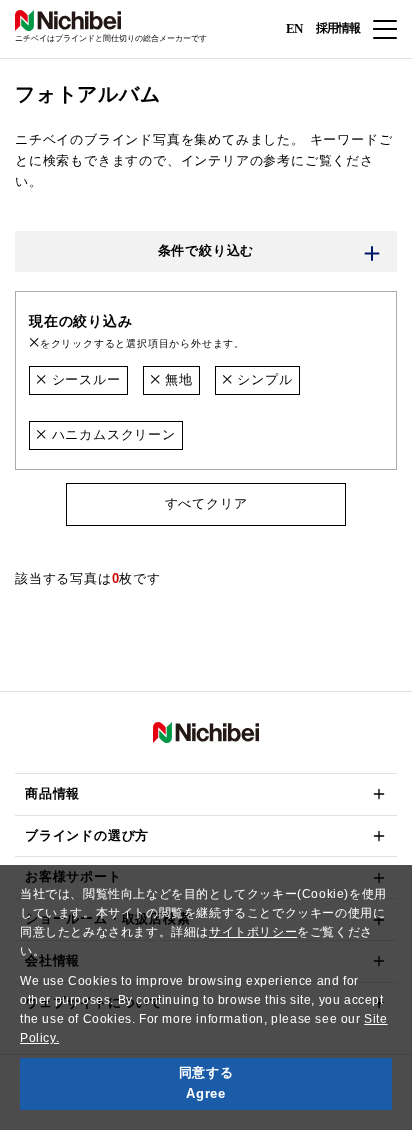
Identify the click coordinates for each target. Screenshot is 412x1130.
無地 (176, 379)
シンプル (263, 379)
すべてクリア (206, 503)
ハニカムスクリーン (111, 434)
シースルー (84, 379)
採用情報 (338, 28)
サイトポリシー (253, 932)
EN (294, 27)
